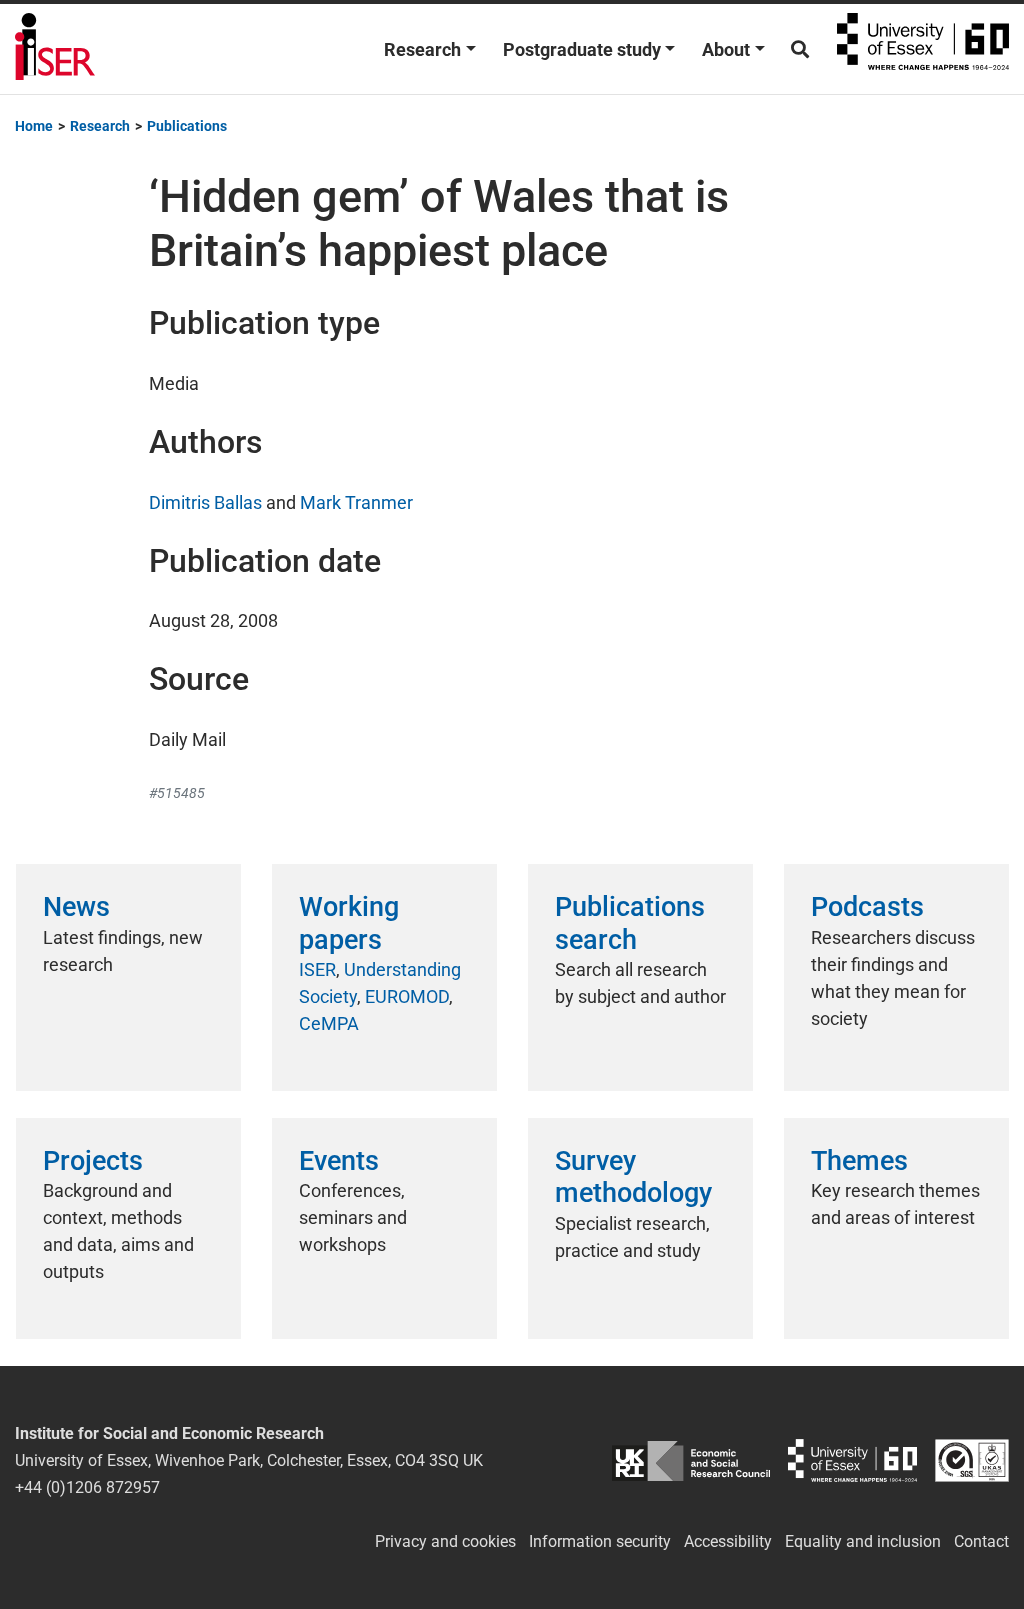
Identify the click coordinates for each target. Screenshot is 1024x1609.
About (726, 49)
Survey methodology (633, 1177)
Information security (600, 1541)
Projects (93, 1161)
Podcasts (867, 907)
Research (422, 49)
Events (339, 1161)
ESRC (690, 1460)
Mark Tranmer (356, 502)
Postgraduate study (582, 49)
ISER (317, 969)
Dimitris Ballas (205, 502)
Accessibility (728, 1541)
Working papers (349, 923)
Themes (859, 1161)
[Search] (800, 49)
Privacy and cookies (445, 1541)
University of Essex (923, 49)
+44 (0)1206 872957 (87, 1487)
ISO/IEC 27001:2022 (972, 1460)
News (76, 907)
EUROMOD (407, 996)
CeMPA (329, 1023)
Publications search (630, 923)
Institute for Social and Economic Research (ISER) (55, 49)
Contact (981, 1541)
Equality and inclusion (863, 1541)
